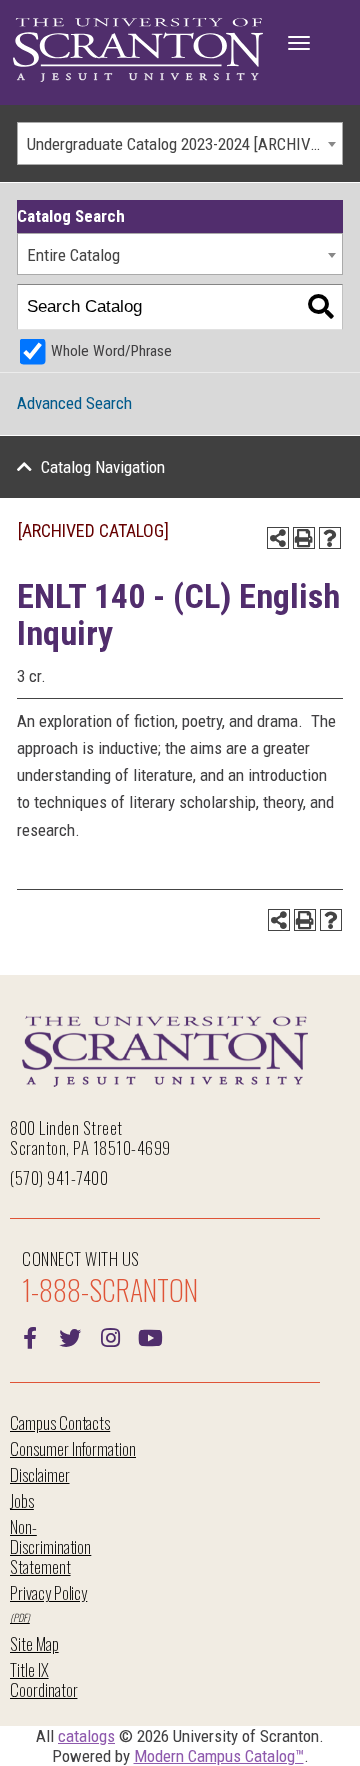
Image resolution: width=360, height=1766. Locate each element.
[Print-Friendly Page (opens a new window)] (304, 538)
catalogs (86, 1736)
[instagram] (110, 1336)
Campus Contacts (60, 1422)
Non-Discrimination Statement (50, 1546)
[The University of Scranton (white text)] (138, 50)
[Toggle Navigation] (299, 43)
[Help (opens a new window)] (330, 538)
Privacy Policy (48, 1592)
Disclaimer (40, 1474)
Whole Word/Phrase (111, 351)
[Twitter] (70, 1336)
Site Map (34, 1643)
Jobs (22, 1500)
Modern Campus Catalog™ (219, 1756)
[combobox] (180, 143)
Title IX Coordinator (43, 1679)
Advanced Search (74, 403)
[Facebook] (30, 1336)
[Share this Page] (278, 538)
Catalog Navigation (103, 467)
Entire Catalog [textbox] (73, 255)
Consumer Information (73, 1448)
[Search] (320, 307)
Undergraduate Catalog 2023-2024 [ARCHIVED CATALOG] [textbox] (184, 144)
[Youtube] (150, 1336)
